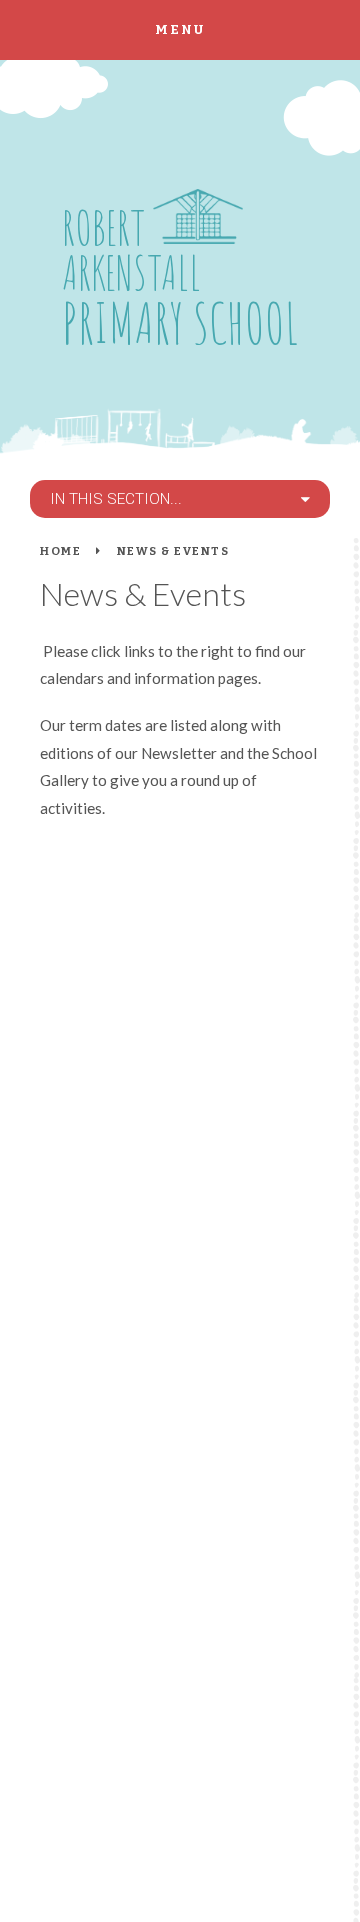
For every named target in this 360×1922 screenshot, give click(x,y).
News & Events (173, 551)
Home (60, 551)
